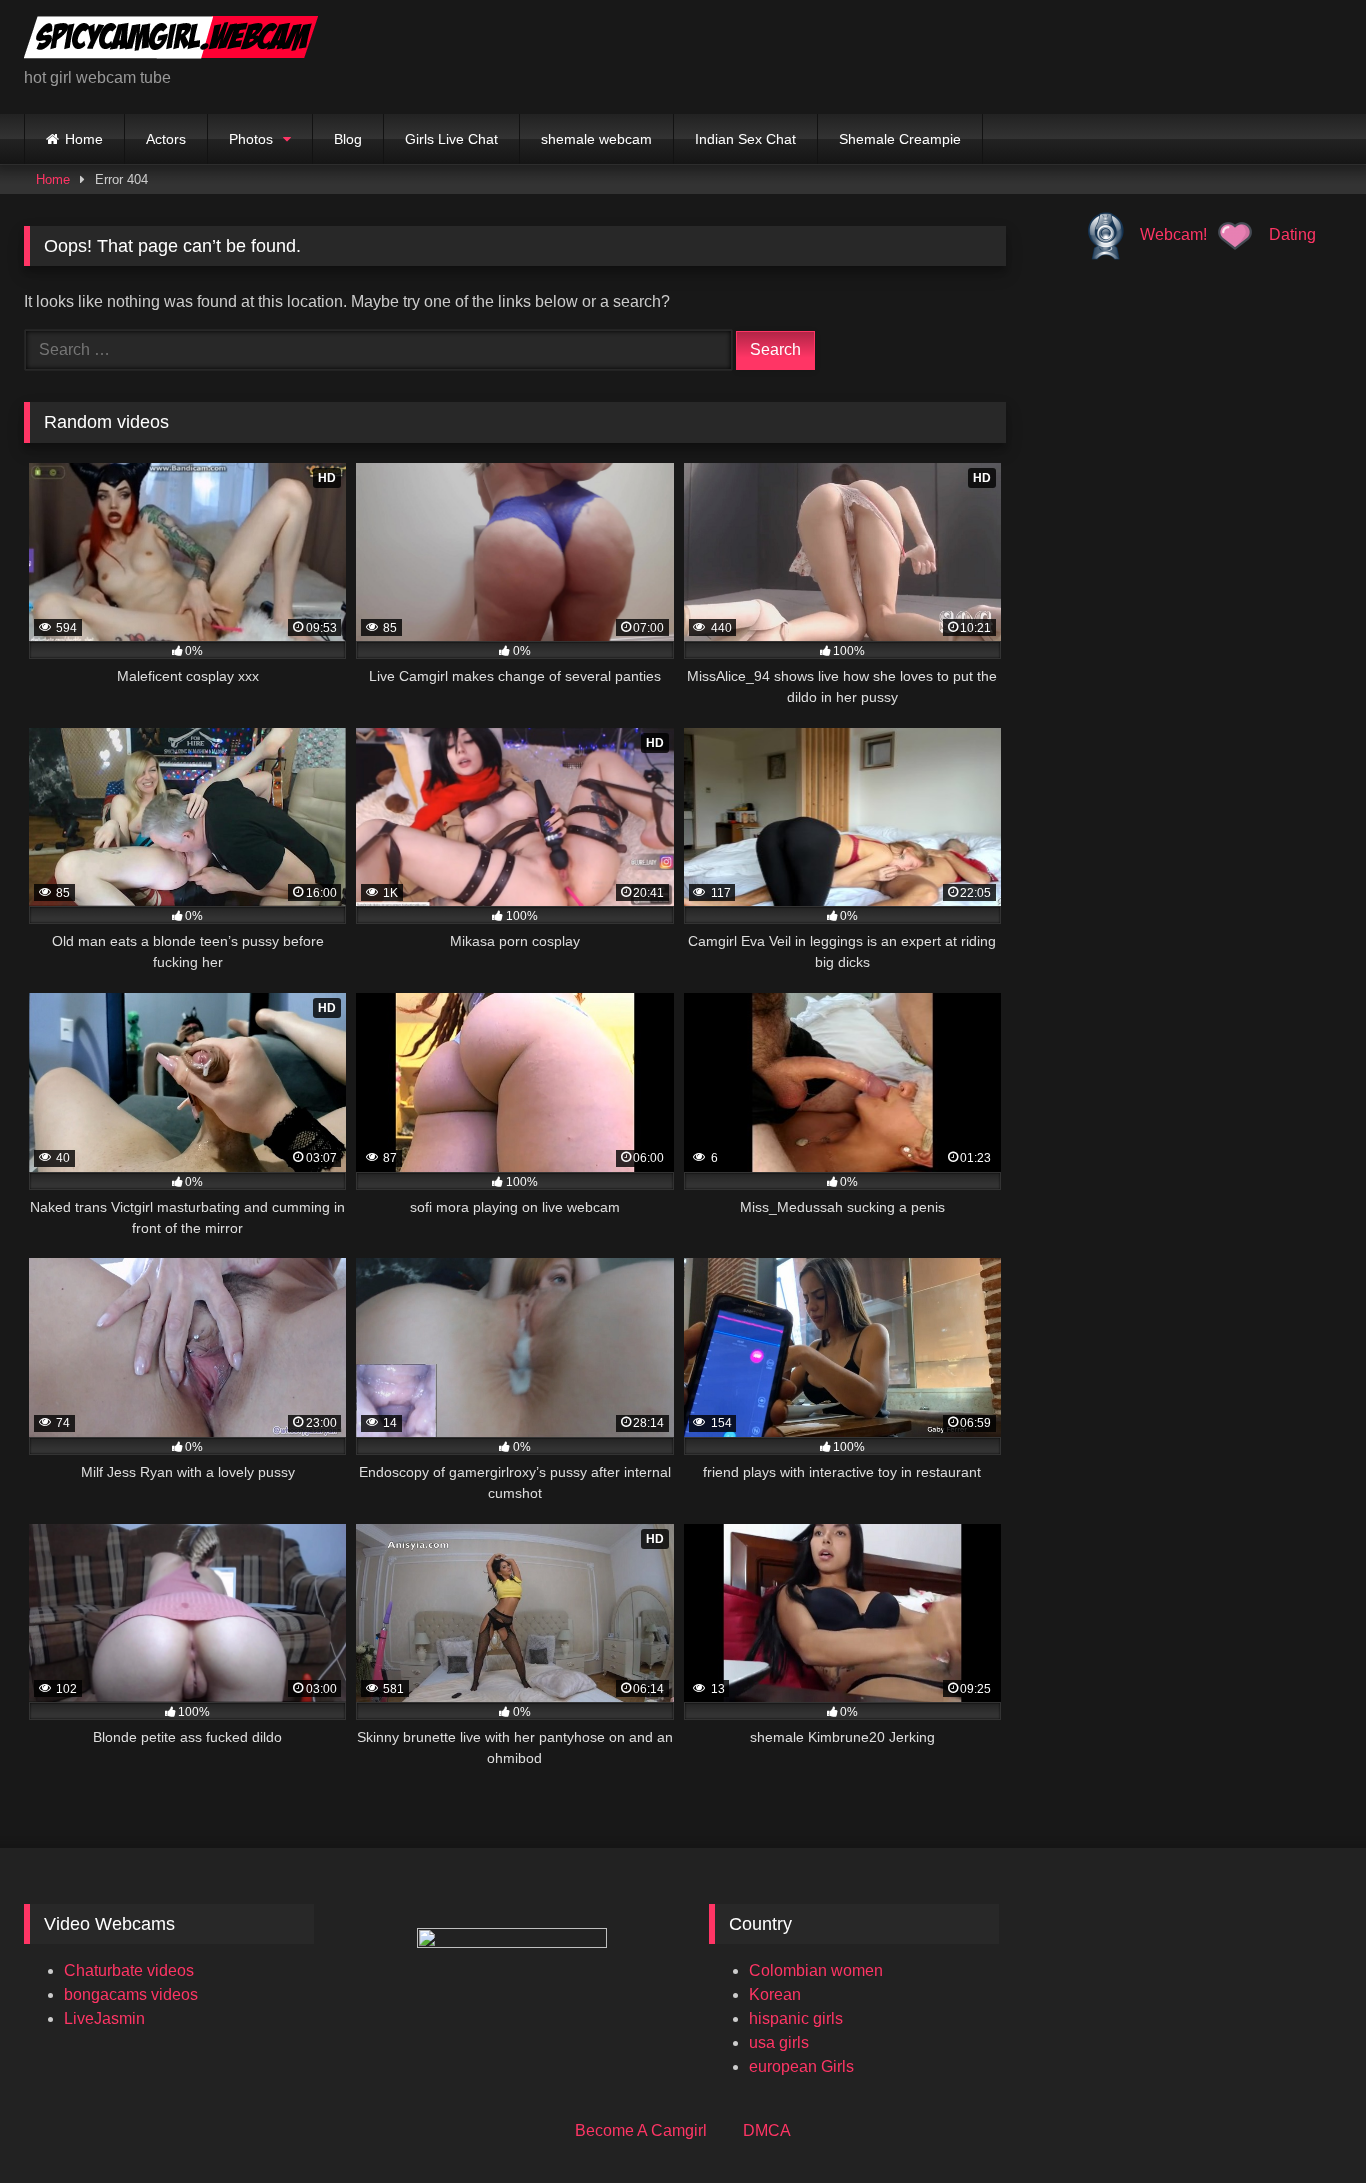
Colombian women (816, 1970)
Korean (775, 1994)
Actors (166, 139)
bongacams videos (131, 1994)
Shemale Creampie (900, 139)
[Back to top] (1304, 2123)
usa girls (779, 2042)
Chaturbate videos (129, 1970)
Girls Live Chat (451, 139)
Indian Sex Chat (745, 139)
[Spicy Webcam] (171, 41)
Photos (251, 139)
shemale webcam (596, 139)
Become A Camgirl (641, 2130)
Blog (348, 139)
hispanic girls (796, 2018)
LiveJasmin (104, 2018)
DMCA (767, 2130)
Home (84, 139)
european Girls (801, 2066)
